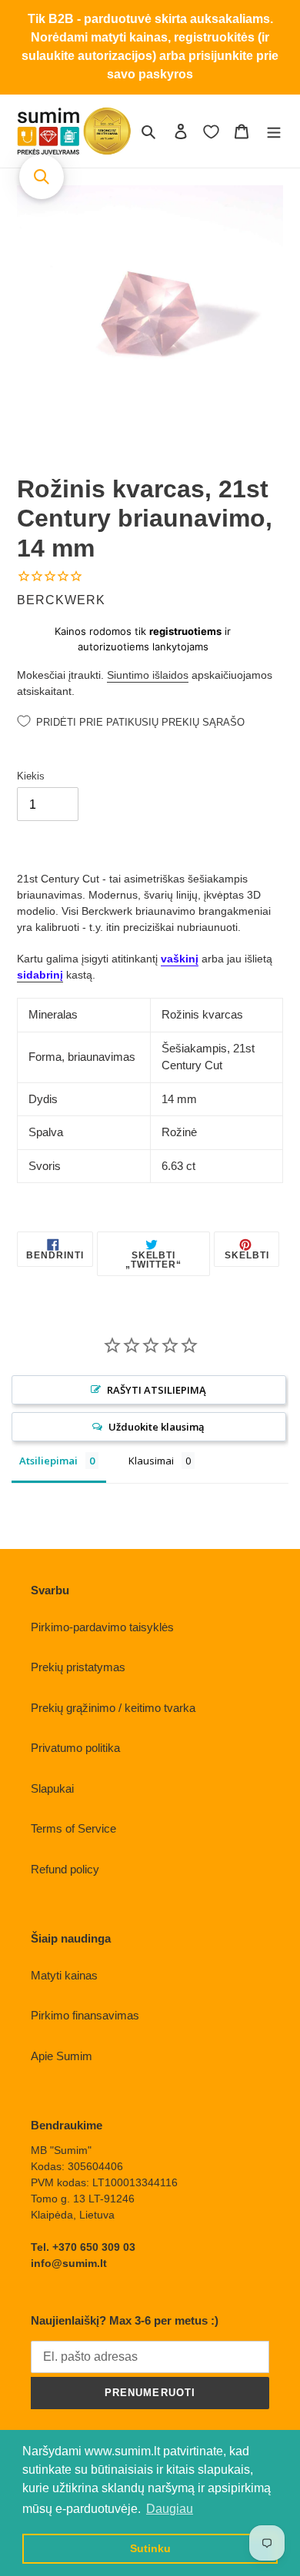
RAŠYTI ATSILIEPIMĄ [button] (157, 1390)
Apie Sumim (62, 2056)
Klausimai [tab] (151, 1461)
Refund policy (65, 1869)
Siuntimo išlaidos (148, 675)
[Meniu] (274, 131)
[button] (42, 177)
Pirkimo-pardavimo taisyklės (102, 1627)
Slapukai (52, 1788)
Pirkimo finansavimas (85, 2015)
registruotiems (185, 631)
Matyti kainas (64, 1975)
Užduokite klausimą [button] (157, 1427)
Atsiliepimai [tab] (48, 1461)
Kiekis (31, 776)
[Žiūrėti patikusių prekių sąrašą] (211, 131)
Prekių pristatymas (78, 1667)
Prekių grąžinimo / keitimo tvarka (113, 1708)
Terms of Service (73, 1828)
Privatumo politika (75, 1748)
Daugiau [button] (170, 2509)
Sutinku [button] (150, 2548)
